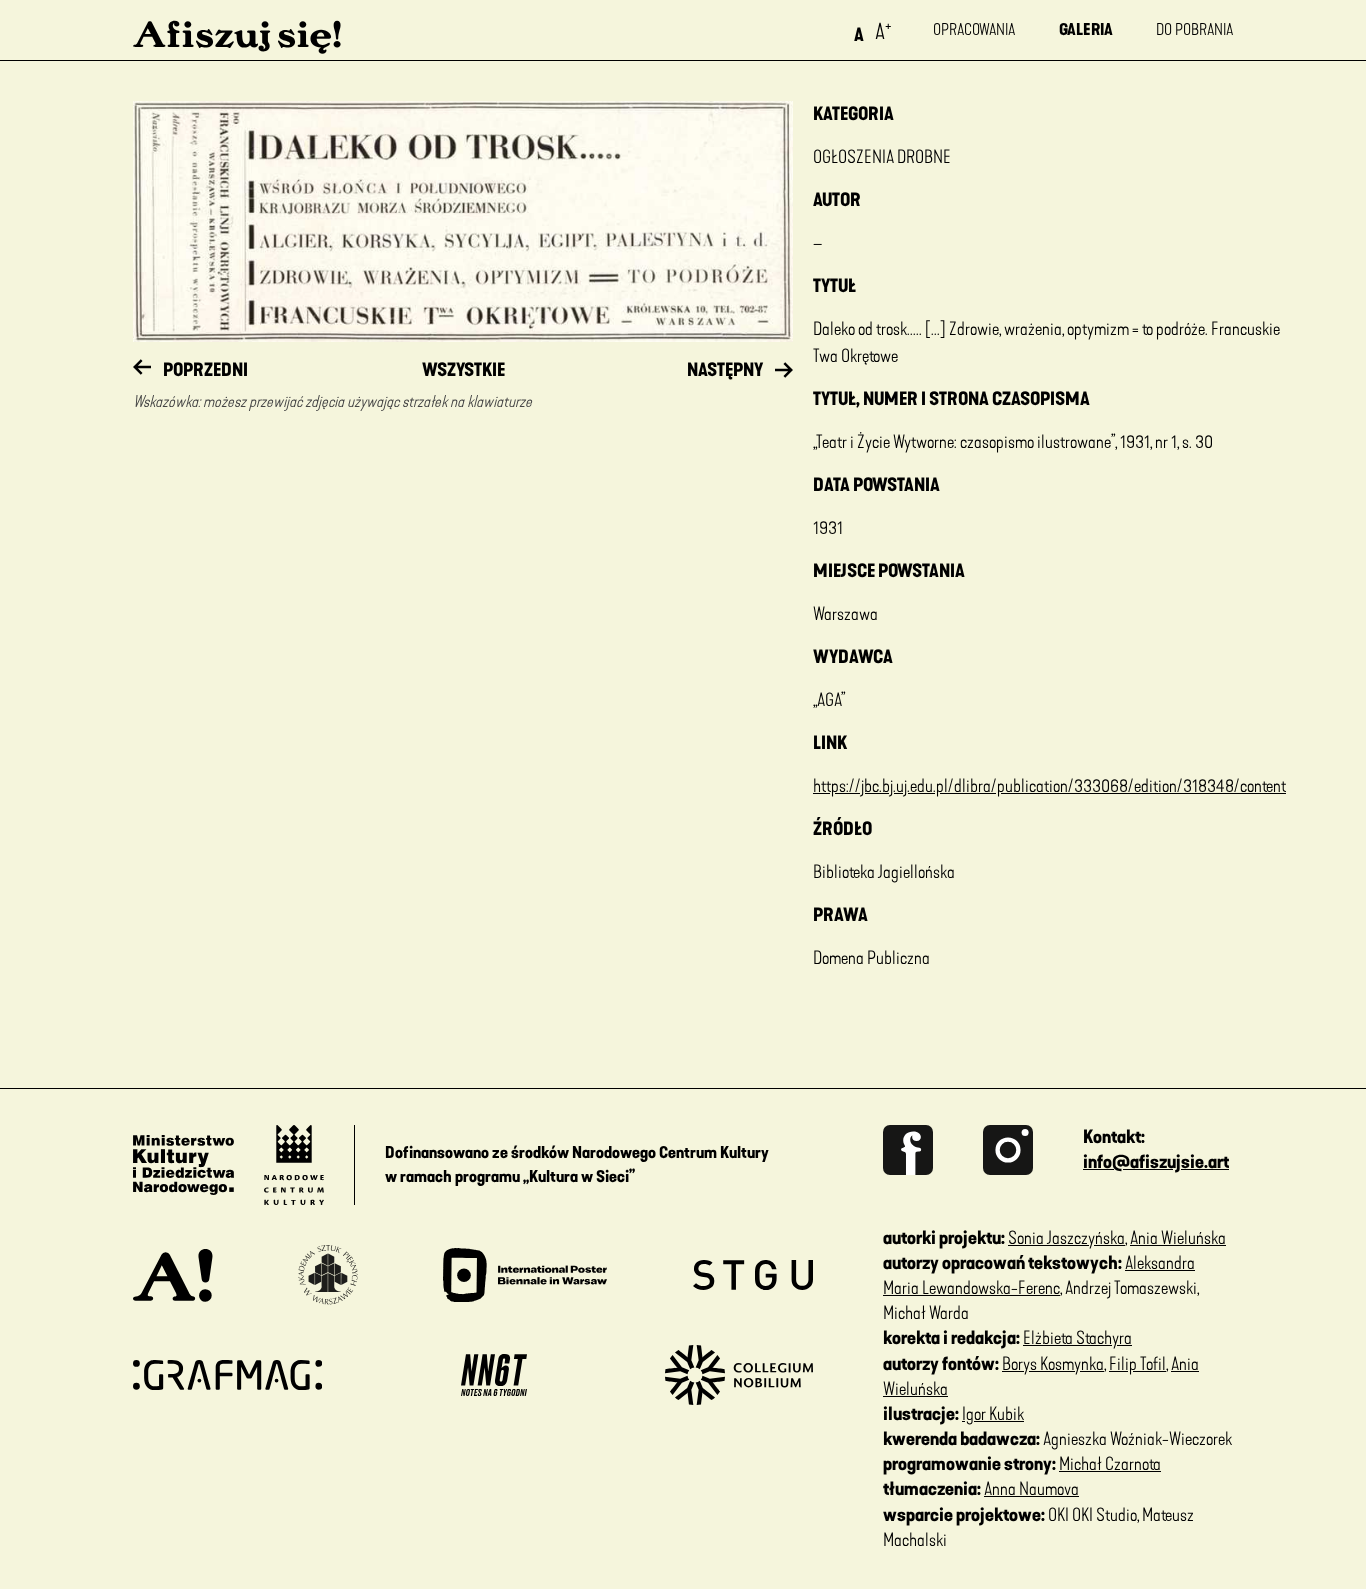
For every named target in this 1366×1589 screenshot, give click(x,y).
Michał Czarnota (1110, 1464)
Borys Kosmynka (1053, 1364)
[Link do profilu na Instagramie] (1033, 1150)
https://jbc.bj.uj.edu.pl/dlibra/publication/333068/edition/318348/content (1049, 786)
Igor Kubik (993, 1414)
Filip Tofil (1137, 1364)
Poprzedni (205, 370)
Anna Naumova (1031, 1489)
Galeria (1086, 29)
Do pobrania (1194, 29)
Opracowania (974, 29)
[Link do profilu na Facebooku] (933, 1150)
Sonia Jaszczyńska (1066, 1238)
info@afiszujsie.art (1156, 1162)
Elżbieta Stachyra (1077, 1338)
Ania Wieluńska (1178, 1238)
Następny (725, 370)
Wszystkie (463, 370)
